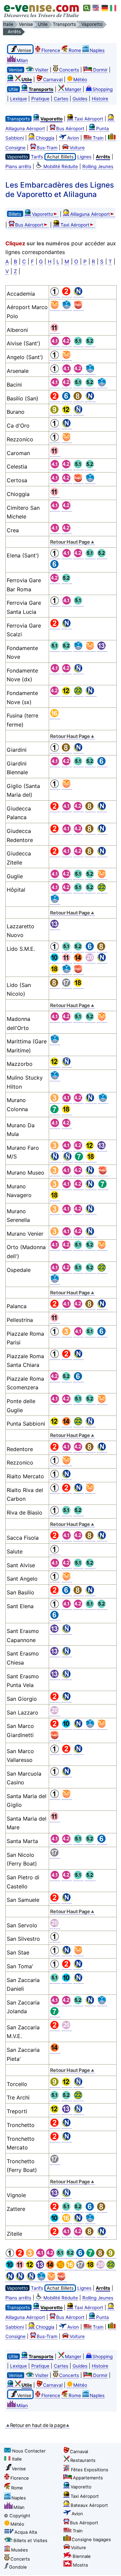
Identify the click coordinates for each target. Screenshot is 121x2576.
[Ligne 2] (21, 2256)
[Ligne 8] (101, 2256)
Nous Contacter (29, 2451)
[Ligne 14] (51, 2267)
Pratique (40, 99)
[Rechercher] (87, 8)
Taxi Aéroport (89, 119)
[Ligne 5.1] (61, 2256)
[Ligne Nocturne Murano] (21, 2279)
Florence (51, 50)
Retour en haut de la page (38, 2425)
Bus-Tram (47, 148)
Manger (73, 89)
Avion (73, 138)
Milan (22, 60)
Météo (80, 80)
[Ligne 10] (10, 2267)
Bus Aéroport (70, 129)
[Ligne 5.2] (71, 2256)
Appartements (88, 2478)
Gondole (18, 2567)
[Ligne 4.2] (51, 2256)
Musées (19, 2550)
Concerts (69, 70)
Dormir (100, 70)
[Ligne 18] (91, 2267)
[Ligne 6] (81, 2256)
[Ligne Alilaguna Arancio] (52, 2279)
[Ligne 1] (10, 2256)
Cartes (61, 99)
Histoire (100, 99)
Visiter (42, 70)
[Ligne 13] (41, 2267)
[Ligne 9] (111, 2256)
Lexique (18, 99)
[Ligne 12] (31, 2267)
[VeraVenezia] (114, 8)
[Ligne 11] (21, 2267)
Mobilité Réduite (61, 166)
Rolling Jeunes (98, 166)
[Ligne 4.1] (41, 2256)
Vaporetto (43, 214)
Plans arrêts (18, 166)
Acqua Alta (26, 2532)
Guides (80, 99)
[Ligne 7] (91, 2256)
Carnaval (53, 80)
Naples (97, 50)
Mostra (80, 2565)
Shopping (103, 89)
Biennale (82, 2556)
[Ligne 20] (101, 2267)
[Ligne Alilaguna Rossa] (62, 2279)
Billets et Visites (30, 2540)
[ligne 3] (31, 2256)
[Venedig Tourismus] (105, 8)
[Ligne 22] (111, 2267)
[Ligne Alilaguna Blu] (42, 2279)
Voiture (77, 148)
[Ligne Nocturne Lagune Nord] (32, 2279)
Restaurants (83, 2460)
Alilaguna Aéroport (90, 214)
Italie (17, 2459)
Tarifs (37, 157)
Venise (19, 2469)
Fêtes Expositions (90, 2470)
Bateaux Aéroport (89, 2505)
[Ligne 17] (81, 2267)
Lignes (84, 157)
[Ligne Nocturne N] (10, 2279)
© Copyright (17, 2516)
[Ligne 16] (71, 2267)
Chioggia (45, 138)
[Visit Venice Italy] (96, 8)
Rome (75, 50)
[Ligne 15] (61, 2267)
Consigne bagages (91, 2539)
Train (98, 138)
